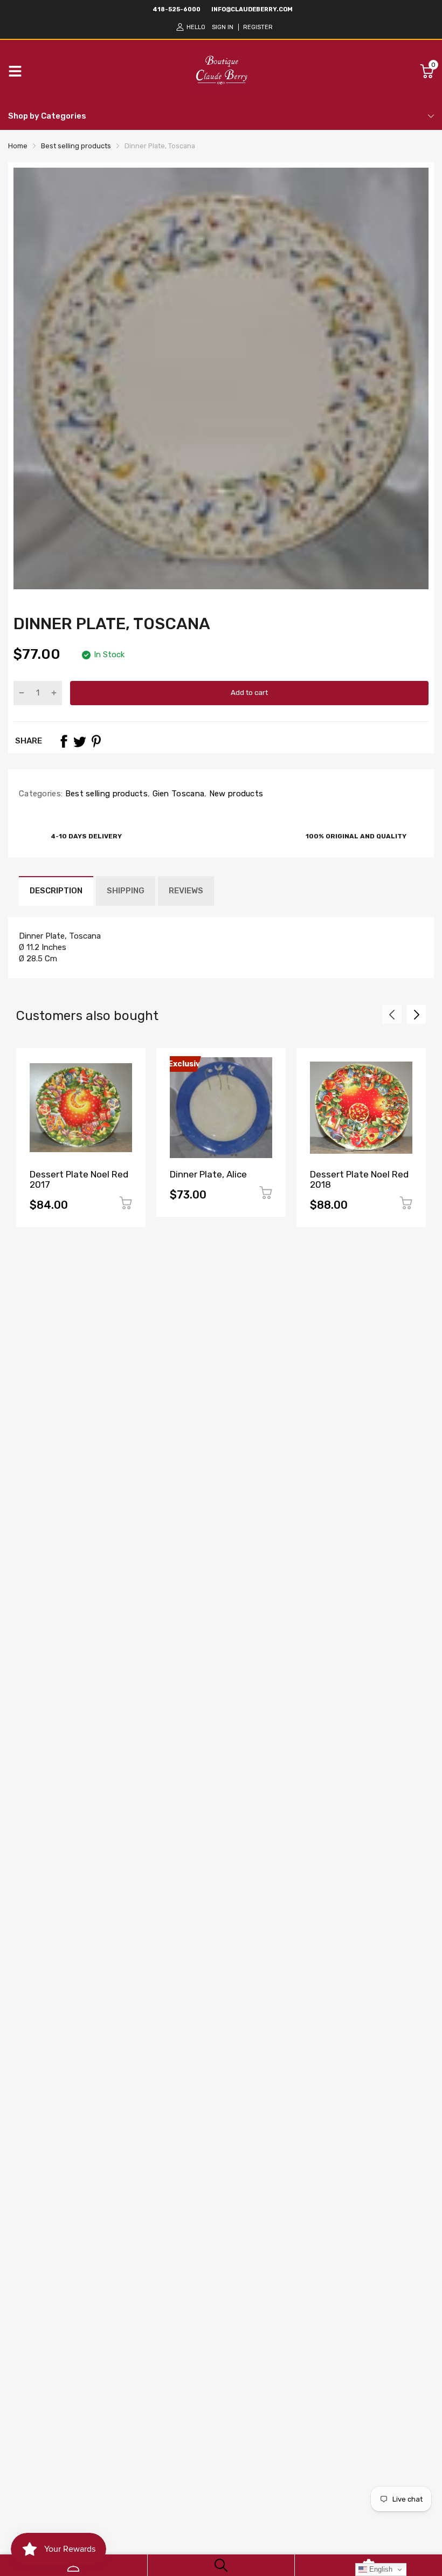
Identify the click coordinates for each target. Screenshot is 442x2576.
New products (235, 794)
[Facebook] (64, 741)
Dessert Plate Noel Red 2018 (359, 1179)
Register (258, 27)
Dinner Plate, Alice (208, 1174)
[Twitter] (80, 741)
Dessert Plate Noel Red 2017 (79, 1179)
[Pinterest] (96, 741)
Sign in (223, 27)
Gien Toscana (177, 794)
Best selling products (105, 794)
